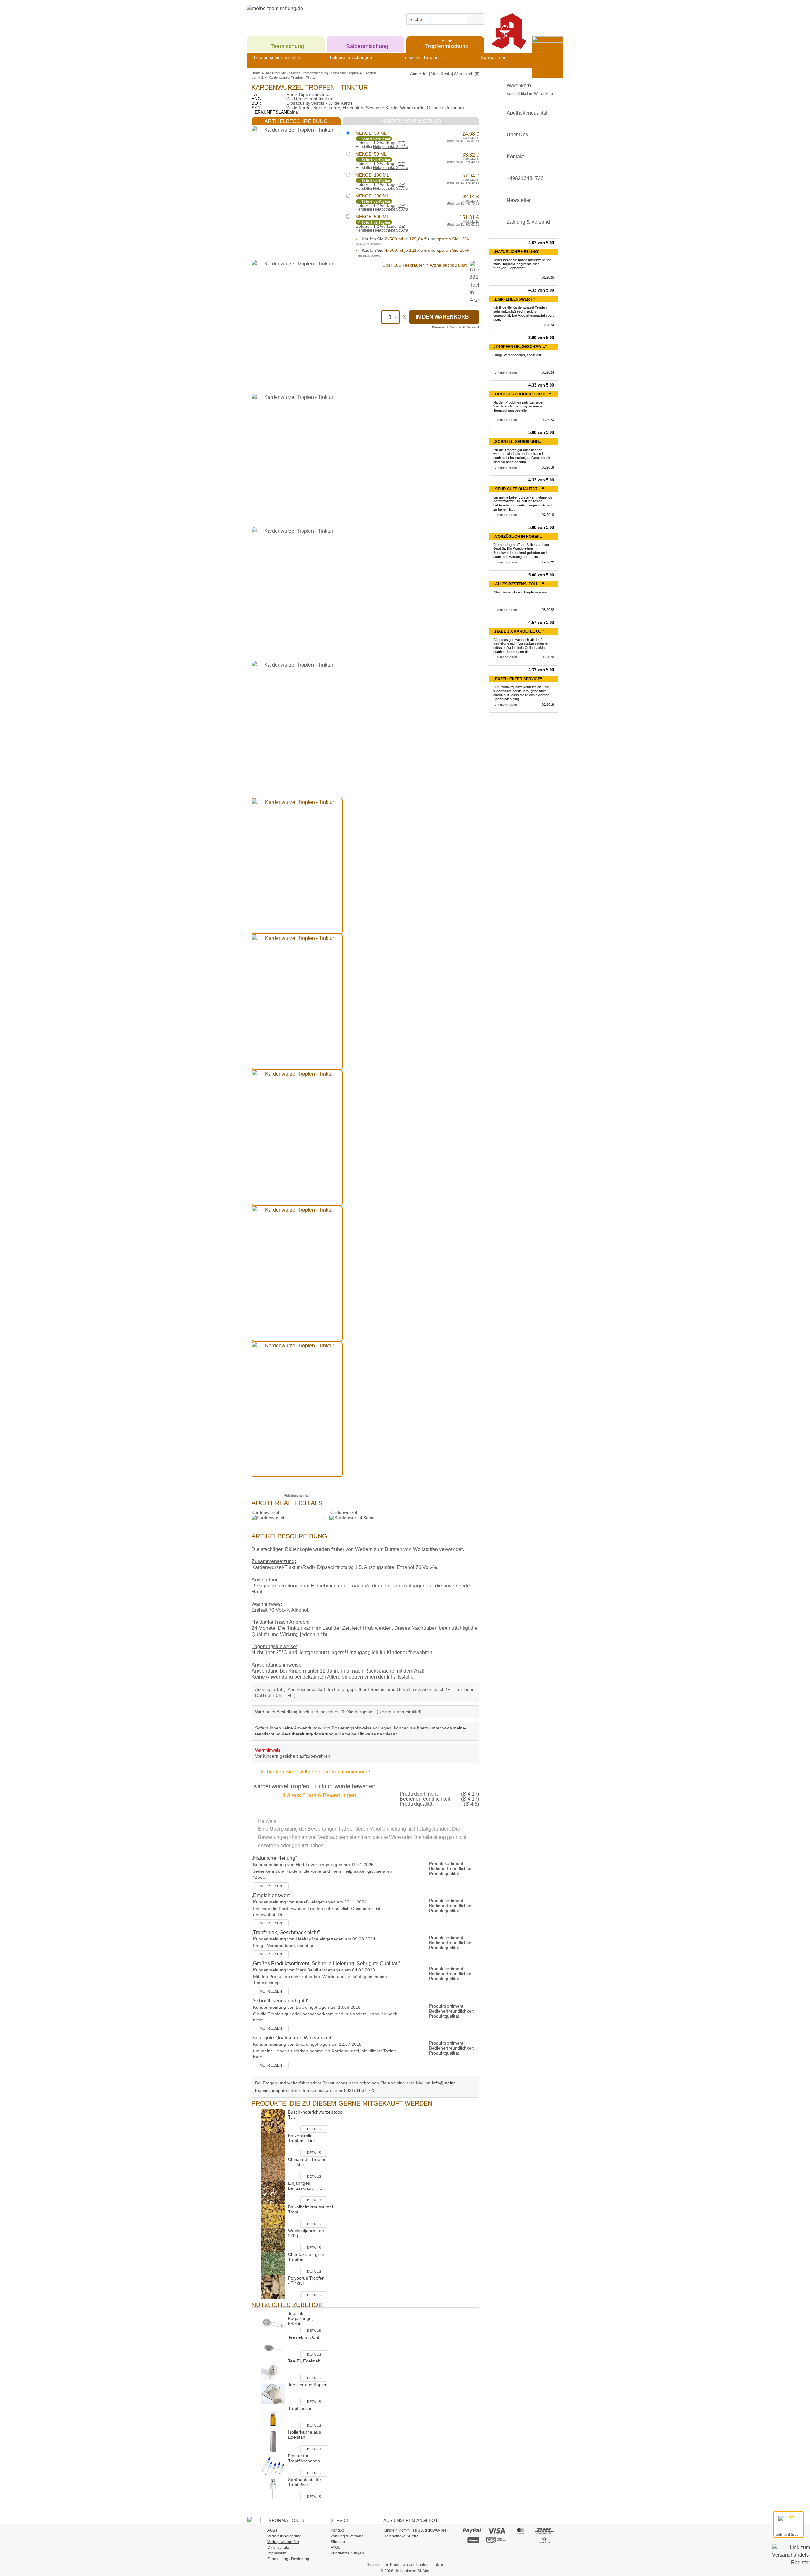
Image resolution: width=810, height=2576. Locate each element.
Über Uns (517, 135)
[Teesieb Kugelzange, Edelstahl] (273, 2322)
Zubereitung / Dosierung (288, 2559)
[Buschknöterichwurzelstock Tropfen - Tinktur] (273, 2121)
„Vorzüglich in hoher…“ (519, 537)
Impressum (277, 2553)
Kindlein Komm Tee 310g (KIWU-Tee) (416, 2530)
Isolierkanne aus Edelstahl (304, 2435)
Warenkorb (530, 89)
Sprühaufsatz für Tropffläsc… (305, 2482)
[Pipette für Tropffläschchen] (273, 2465)
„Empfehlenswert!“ (514, 299)
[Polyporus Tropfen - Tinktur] (273, 2287)
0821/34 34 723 (360, 2090)
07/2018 (548, 515)
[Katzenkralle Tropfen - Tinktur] (273, 2145)
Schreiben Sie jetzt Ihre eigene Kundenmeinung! (315, 1772)
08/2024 (548, 372)
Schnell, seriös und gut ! (280, 2001)
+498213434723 (525, 178)
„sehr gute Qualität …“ (519, 489)
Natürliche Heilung (274, 1858)
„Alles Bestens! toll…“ (519, 584)
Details (314, 2129)
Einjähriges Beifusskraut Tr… (305, 2186)
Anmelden (419, 74)
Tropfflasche (300, 2408)
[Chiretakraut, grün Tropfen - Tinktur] (273, 2263)
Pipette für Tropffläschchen (304, 2458)
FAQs (335, 2548)
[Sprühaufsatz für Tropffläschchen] (273, 2489)
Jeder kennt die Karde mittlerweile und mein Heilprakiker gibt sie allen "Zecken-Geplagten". (522, 264)
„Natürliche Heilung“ (517, 252)
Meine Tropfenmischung (310, 73)
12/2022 (548, 562)
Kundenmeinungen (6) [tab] (411, 121)
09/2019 (548, 705)
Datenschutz (278, 2548)
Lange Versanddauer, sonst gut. (518, 355)
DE (401, 143)
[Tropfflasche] (273, 2417)
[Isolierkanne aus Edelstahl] (273, 2441)
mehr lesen (271, 1886)
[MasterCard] (521, 2531)
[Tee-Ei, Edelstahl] (273, 2370)
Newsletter (519, 200)
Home (256, 73)
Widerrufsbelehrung (284, 2536)
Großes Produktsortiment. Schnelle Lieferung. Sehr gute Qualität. (326, 1963)
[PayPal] (473, 2531)
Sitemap (338, 2542)
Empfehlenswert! (272, 1895)
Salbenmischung (367, 44)
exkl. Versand (469, 327)
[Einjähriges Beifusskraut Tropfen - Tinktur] (273, 2192)
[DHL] (545, 2531)
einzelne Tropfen (422, 57)
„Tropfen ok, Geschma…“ (520, 347)
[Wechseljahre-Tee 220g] (273, 2240)
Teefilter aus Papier (307, 2385)
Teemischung (287, 44)
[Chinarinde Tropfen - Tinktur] (273, 2168)
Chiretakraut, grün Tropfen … (306, 2257)
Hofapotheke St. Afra (391, 147)
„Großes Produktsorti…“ (522, 394)
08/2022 (548, 610)
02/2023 (548, 420)
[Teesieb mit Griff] (273, 2346)
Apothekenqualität (527, 113)
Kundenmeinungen (347, 2553)
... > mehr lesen (505, 372)
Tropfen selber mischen (277, 57)
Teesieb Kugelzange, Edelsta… (300, 2318)
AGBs (272, 2530)
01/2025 (548, 277)
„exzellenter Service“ (518, 679)
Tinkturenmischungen (351, 57)
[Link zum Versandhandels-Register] (791, 2559)
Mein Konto (441, 74)
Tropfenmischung (447, 44)
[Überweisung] (497, 2540)
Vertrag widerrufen (283, 2542)
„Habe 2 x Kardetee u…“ (519, 631)
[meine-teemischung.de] (305, 15)
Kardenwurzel (265, 1512)
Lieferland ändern (788, 2534)
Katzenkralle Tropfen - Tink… (304, 2138)
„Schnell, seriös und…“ (519, 442)
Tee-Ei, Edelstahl (305, 2361)
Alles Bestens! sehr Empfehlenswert (521, 592)
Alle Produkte (276, 73)
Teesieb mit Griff (304, 2337)
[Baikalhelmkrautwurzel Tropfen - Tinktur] (273, 2216)
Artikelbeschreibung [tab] (296, 121)
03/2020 (548, 657)
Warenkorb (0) (467, 74)
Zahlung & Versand (528, 222)
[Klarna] (473, 2540)
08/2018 (548, 467)
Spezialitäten (494, 57)
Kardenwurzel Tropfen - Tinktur (293, 78)
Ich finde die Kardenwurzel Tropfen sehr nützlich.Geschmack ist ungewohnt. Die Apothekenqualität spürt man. (523, 313)
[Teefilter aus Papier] (273, 2394)
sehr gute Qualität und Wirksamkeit (292, 2038)
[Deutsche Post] (545, 2540)
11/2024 (548, 325)
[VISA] (497, 2531)
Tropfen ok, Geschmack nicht (286, 1932)
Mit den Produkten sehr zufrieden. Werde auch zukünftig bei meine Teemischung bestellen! (519, 407)
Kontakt (515, 156)
